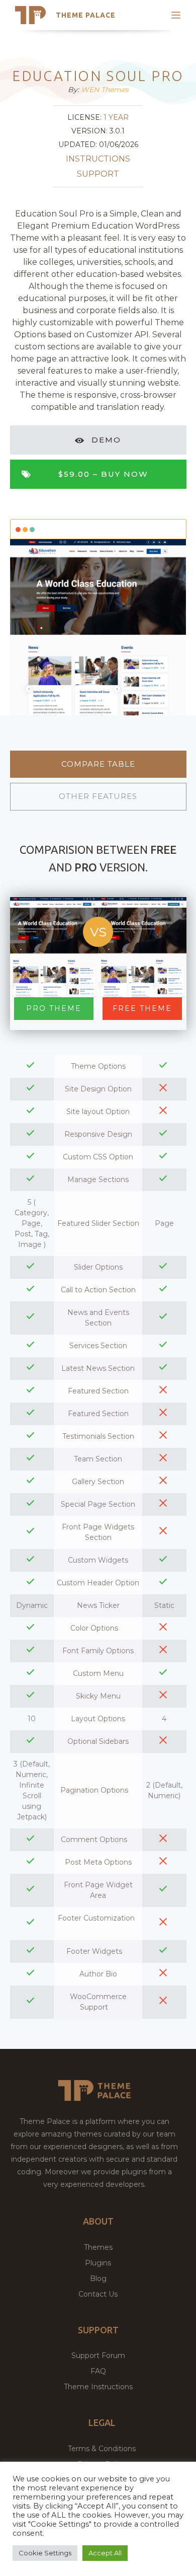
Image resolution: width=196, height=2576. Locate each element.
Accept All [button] (105, 2553)
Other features (98, 796)
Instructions (98, 159)
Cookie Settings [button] (45, 2553)
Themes (98, 2247)
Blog (98, 2278)
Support (98, 174)
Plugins (98, 2263)
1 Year (116, 117)
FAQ (98, 2371)
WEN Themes (105, 90)
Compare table (98, 764)
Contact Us (98, 2294)
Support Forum (98, 2356)
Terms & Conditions (102, 2449)
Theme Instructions (98, 2387)
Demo (106, 440)
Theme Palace (86, 15)
